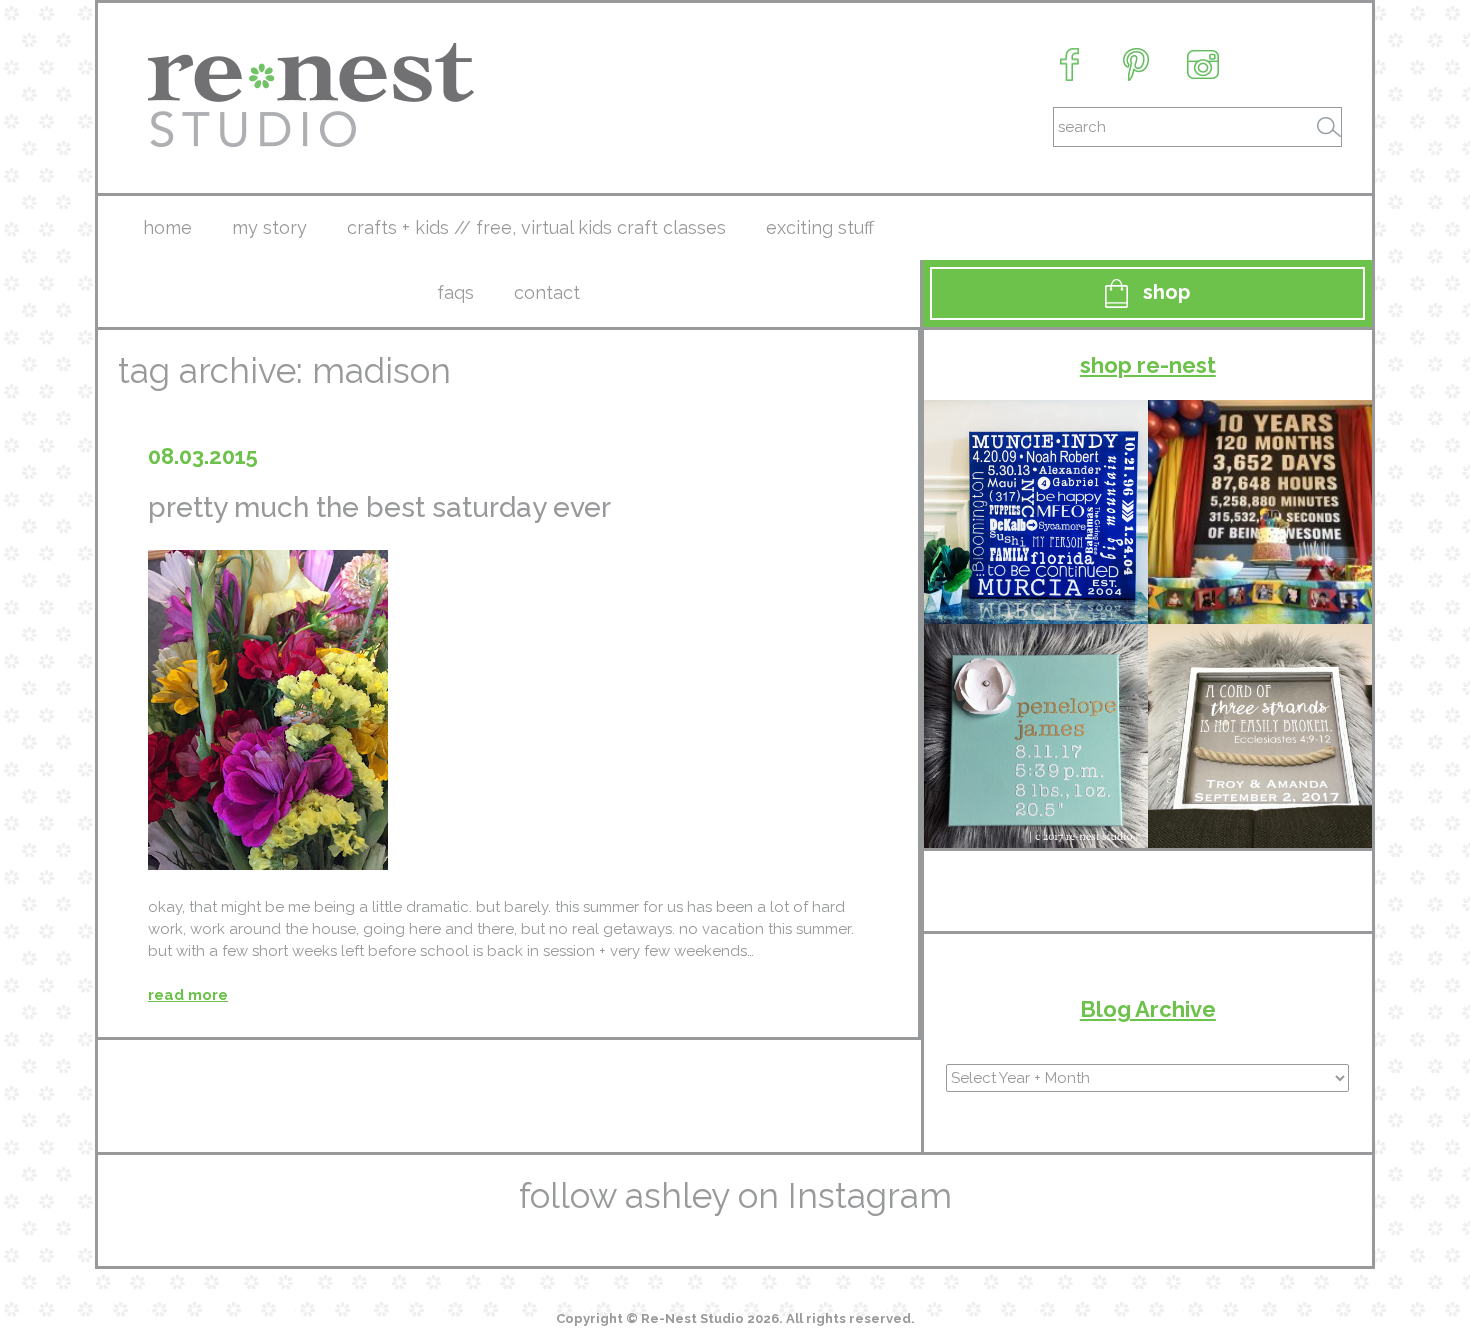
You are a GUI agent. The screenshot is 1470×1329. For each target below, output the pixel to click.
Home (167, 227)
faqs (455, 292)
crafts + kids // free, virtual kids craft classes (536, 227)
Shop (1166, 292)
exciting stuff (820, 227)
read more (188, 995)
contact (547, 292)
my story (269, 227)
